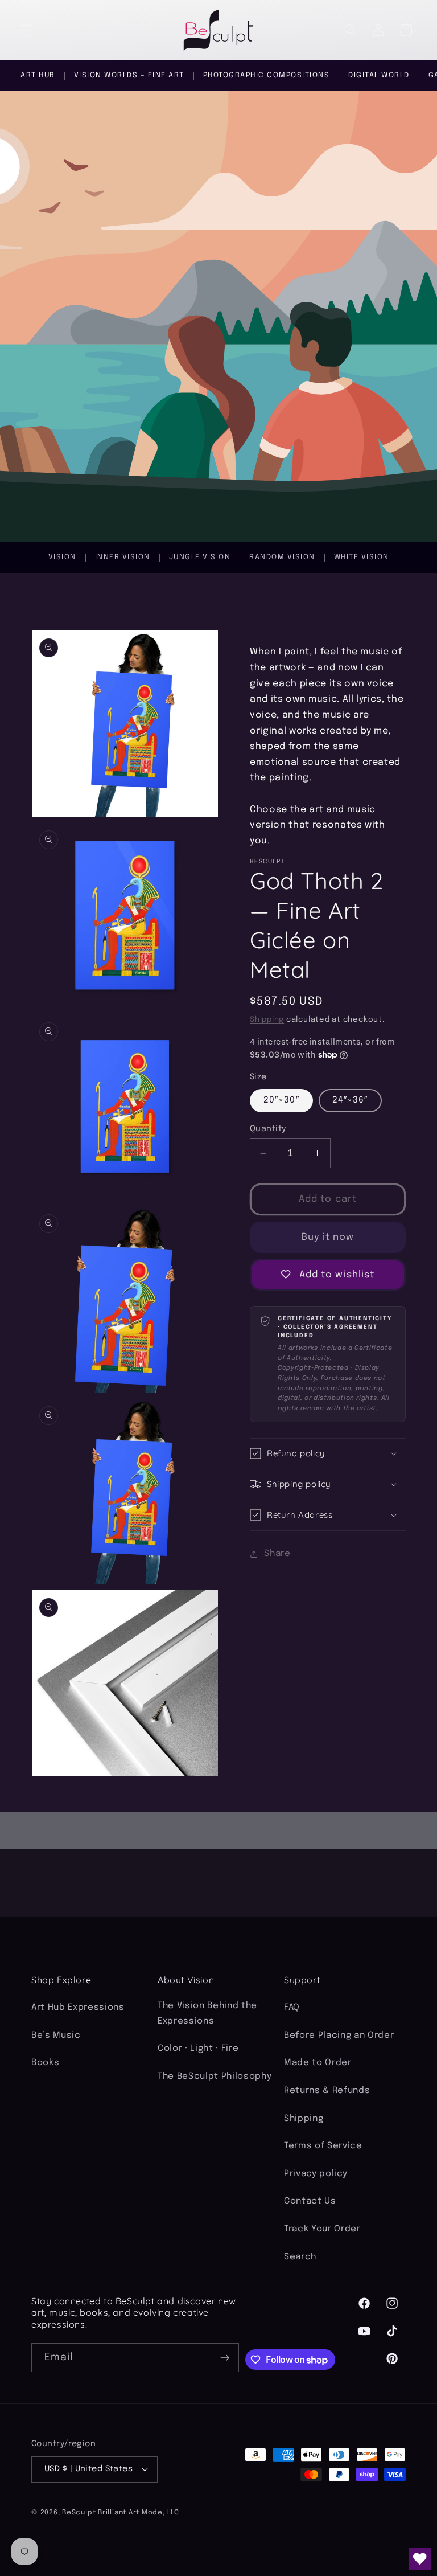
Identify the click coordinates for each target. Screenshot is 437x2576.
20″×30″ (281, 1100)
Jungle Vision (200, 557)
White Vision (362, 557)
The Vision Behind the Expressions (207, 2014)
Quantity (268, 1129)
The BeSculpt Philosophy (215, 2077)
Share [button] (277, 1554)
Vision (62, 557)
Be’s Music (56, 2036)
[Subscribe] (225, 2358)
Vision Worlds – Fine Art (129, 75)
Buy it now (328, 1237)
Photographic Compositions (267, 75)
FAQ (292, 2008)
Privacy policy (316, 2174)
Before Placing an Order (339, 2036)
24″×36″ (350, 1100)
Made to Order (318, 2063)
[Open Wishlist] (420, 2559)
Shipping (267, 1020)
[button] (26, 30)
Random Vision (282, 557)
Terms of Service (323, 2146)
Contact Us (310, 2201)
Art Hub (38, 75)
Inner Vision (123, 557)
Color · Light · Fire (198, 2049)
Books (45, 2063)
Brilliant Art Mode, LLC (139, 2512)
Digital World (379, 75)
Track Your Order (322, 2229)
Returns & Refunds (327, 2091)
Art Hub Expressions (78, 2008)
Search (300, 2257)
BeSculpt (79, 2512)
